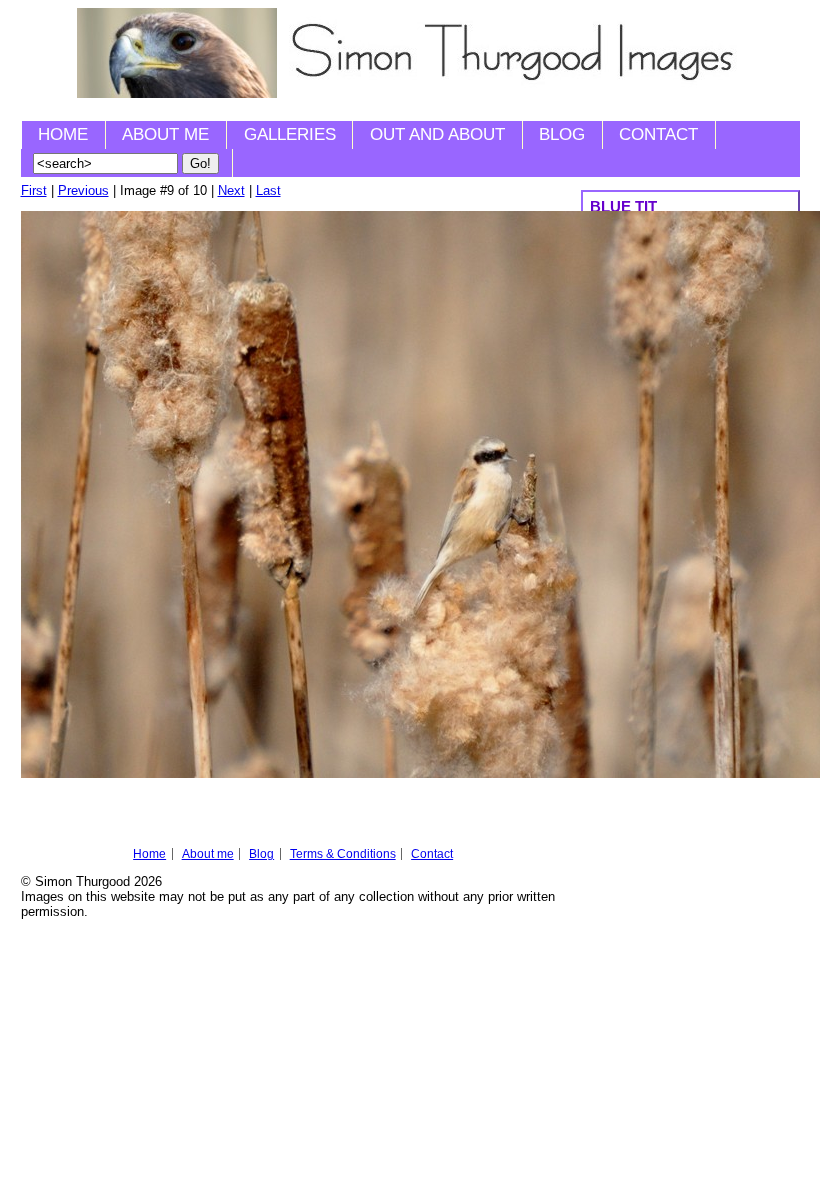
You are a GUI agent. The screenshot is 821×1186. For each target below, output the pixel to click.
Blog (562, 134)
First (34, 190)
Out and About (437, 134)
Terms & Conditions (343, 854)
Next (231, 190)
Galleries (290, 134)
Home (63, 134)
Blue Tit (623, 206)
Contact (658, 134)
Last (268, 190)
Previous (83, 190)
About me (165, 134)
